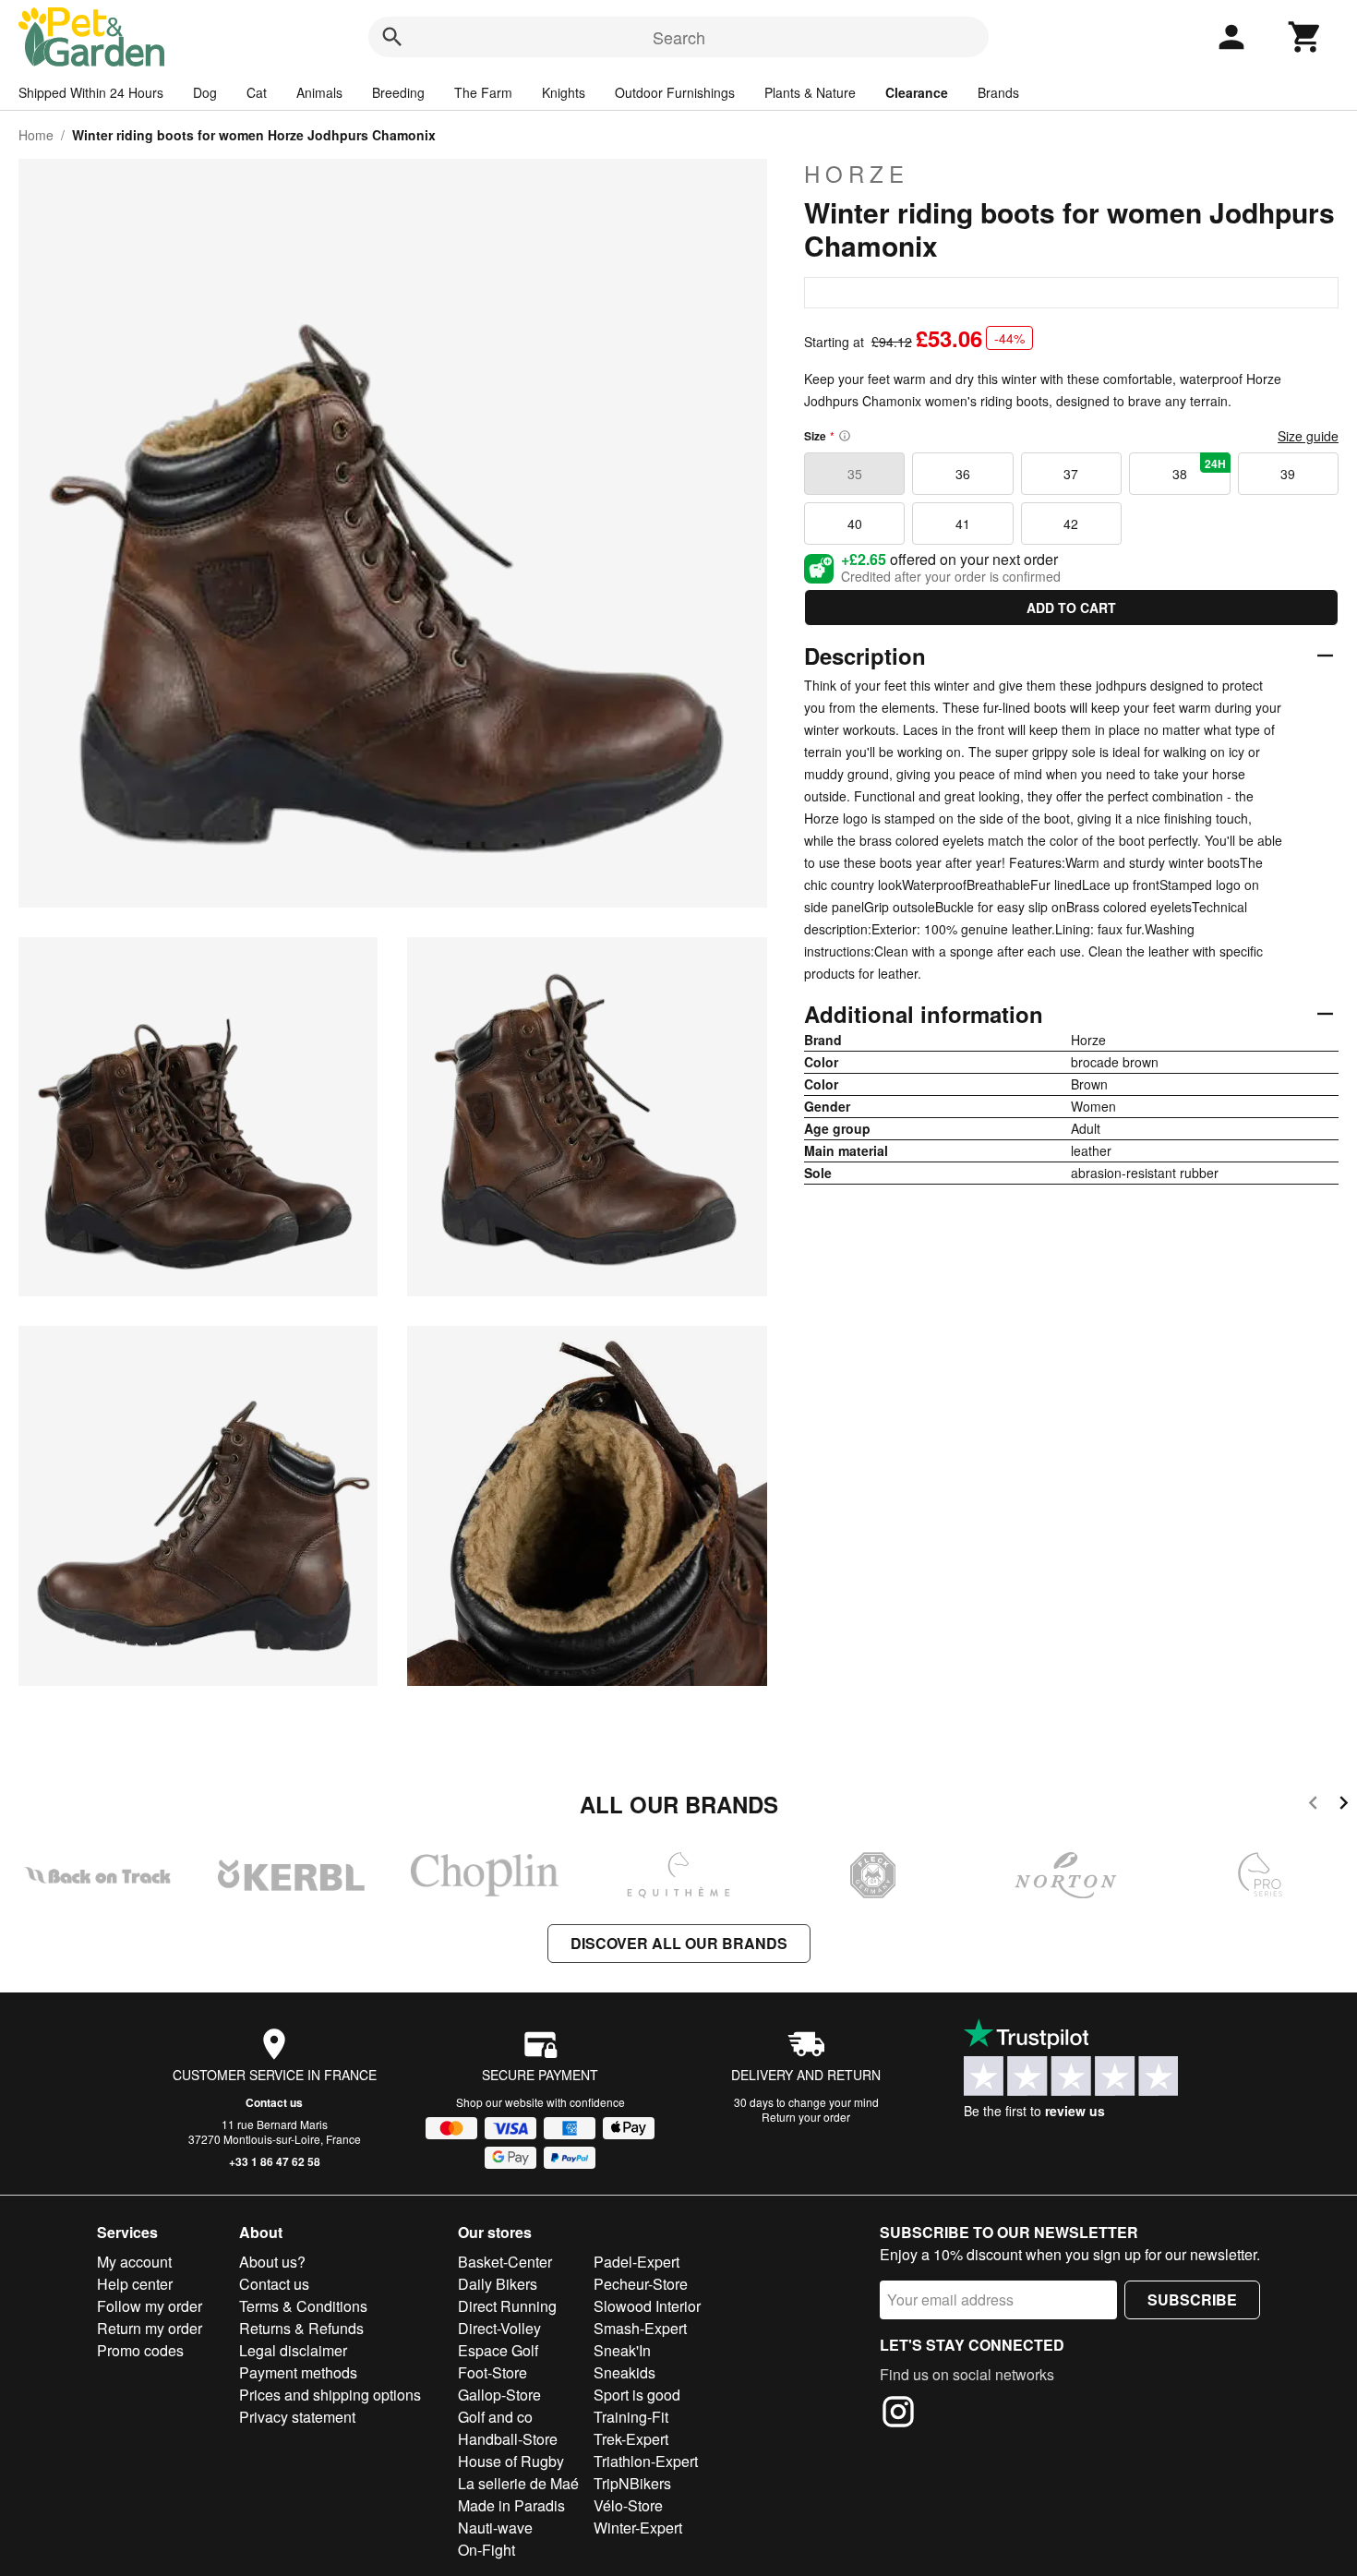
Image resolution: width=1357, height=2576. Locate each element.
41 (963, 524)
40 (855, 524)
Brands (998, 92)
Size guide (1308, 436)
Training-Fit (631, 2417)
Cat (257, 92)
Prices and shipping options (330, 2395)
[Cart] (1305, 37)
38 (1199, 469)
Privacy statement (297, 2417)
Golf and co (495, 2417)
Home (36, 135)
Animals (319, 92)
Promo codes (140, 2350)
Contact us (274, 2102)
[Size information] (845, 436)
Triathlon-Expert (646, 2461)
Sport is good (637, 2395)
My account (134, 2262)
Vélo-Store (628, 2505)
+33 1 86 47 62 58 (275, 2161)
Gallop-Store (499, 2395)
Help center (135, 2284)
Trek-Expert (631, 2439)
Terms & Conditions (303, 2306)
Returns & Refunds (301, 2328)
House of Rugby (511, 2461)
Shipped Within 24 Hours (91, 92)
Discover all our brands (679, 1943)
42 (1071, 524)
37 (1071, 474)
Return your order (806, 2117)
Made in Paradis (511, 2505)
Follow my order (150, 2306)
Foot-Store (492, 2372)
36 (963, 474)
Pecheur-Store (641, 2284)
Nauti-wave (495, 2528)
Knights (564, 92)
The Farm (483, 92)
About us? (272, 2262)
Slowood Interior (647, 2306)
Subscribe (1192, 2299)
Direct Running (507, 2306)
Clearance (917, 92)
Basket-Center (505, 2262)
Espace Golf (498, 2350)
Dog (205, 92)
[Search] (392, 37)
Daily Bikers (498, 2284)
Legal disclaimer (293, 2350)
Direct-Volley (499, 2328)
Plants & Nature (810, 92)
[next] (1344, 1806)
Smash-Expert (640, 2328)
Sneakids (624, 2372)
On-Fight (486, 2550)
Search (679, 37)
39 (1288, 474)
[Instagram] (898, 2414)
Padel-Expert (636, 2262)
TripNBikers (632, 2483)
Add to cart (1071, 608)
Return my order (150, 2328)
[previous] (1313, 1806)
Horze (857, 174)
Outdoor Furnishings (675, 92)
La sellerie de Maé (518, 2483)
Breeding (398, 92)
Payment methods (298, 2372)
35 (855, 474)
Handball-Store (508, 2439)
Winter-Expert (638, 2528)
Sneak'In (622, 2350)
